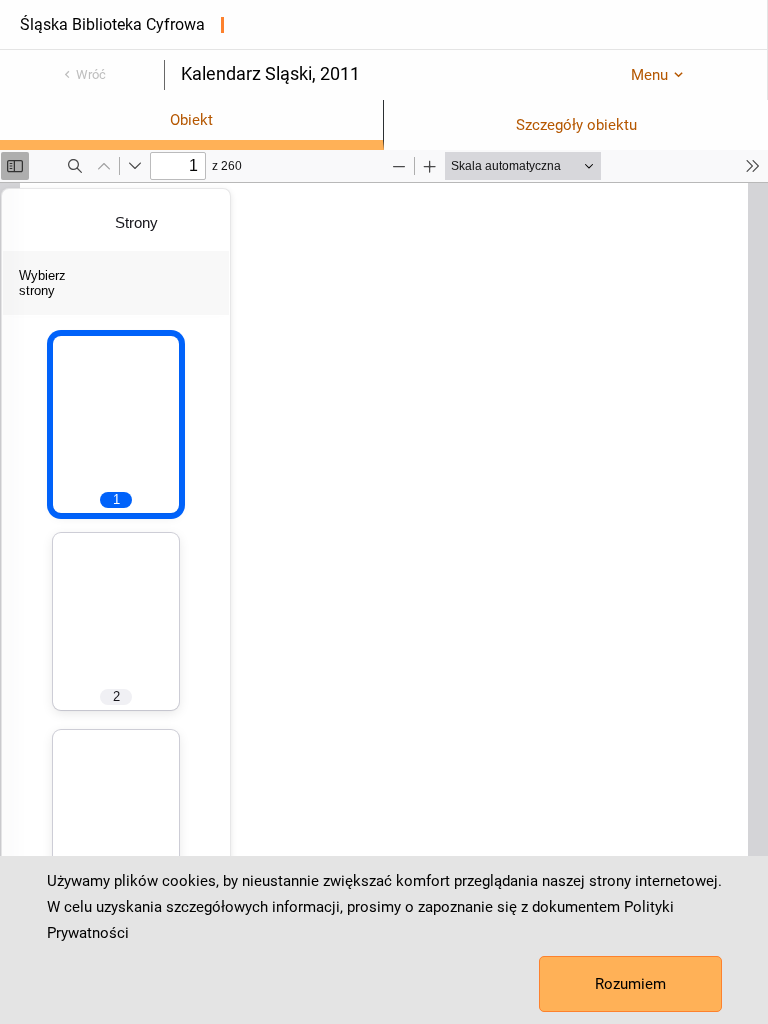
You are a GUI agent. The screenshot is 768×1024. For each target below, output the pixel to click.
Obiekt (191, 120)
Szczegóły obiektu (576, 125)
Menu (649, 75)
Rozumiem (630, 984)
